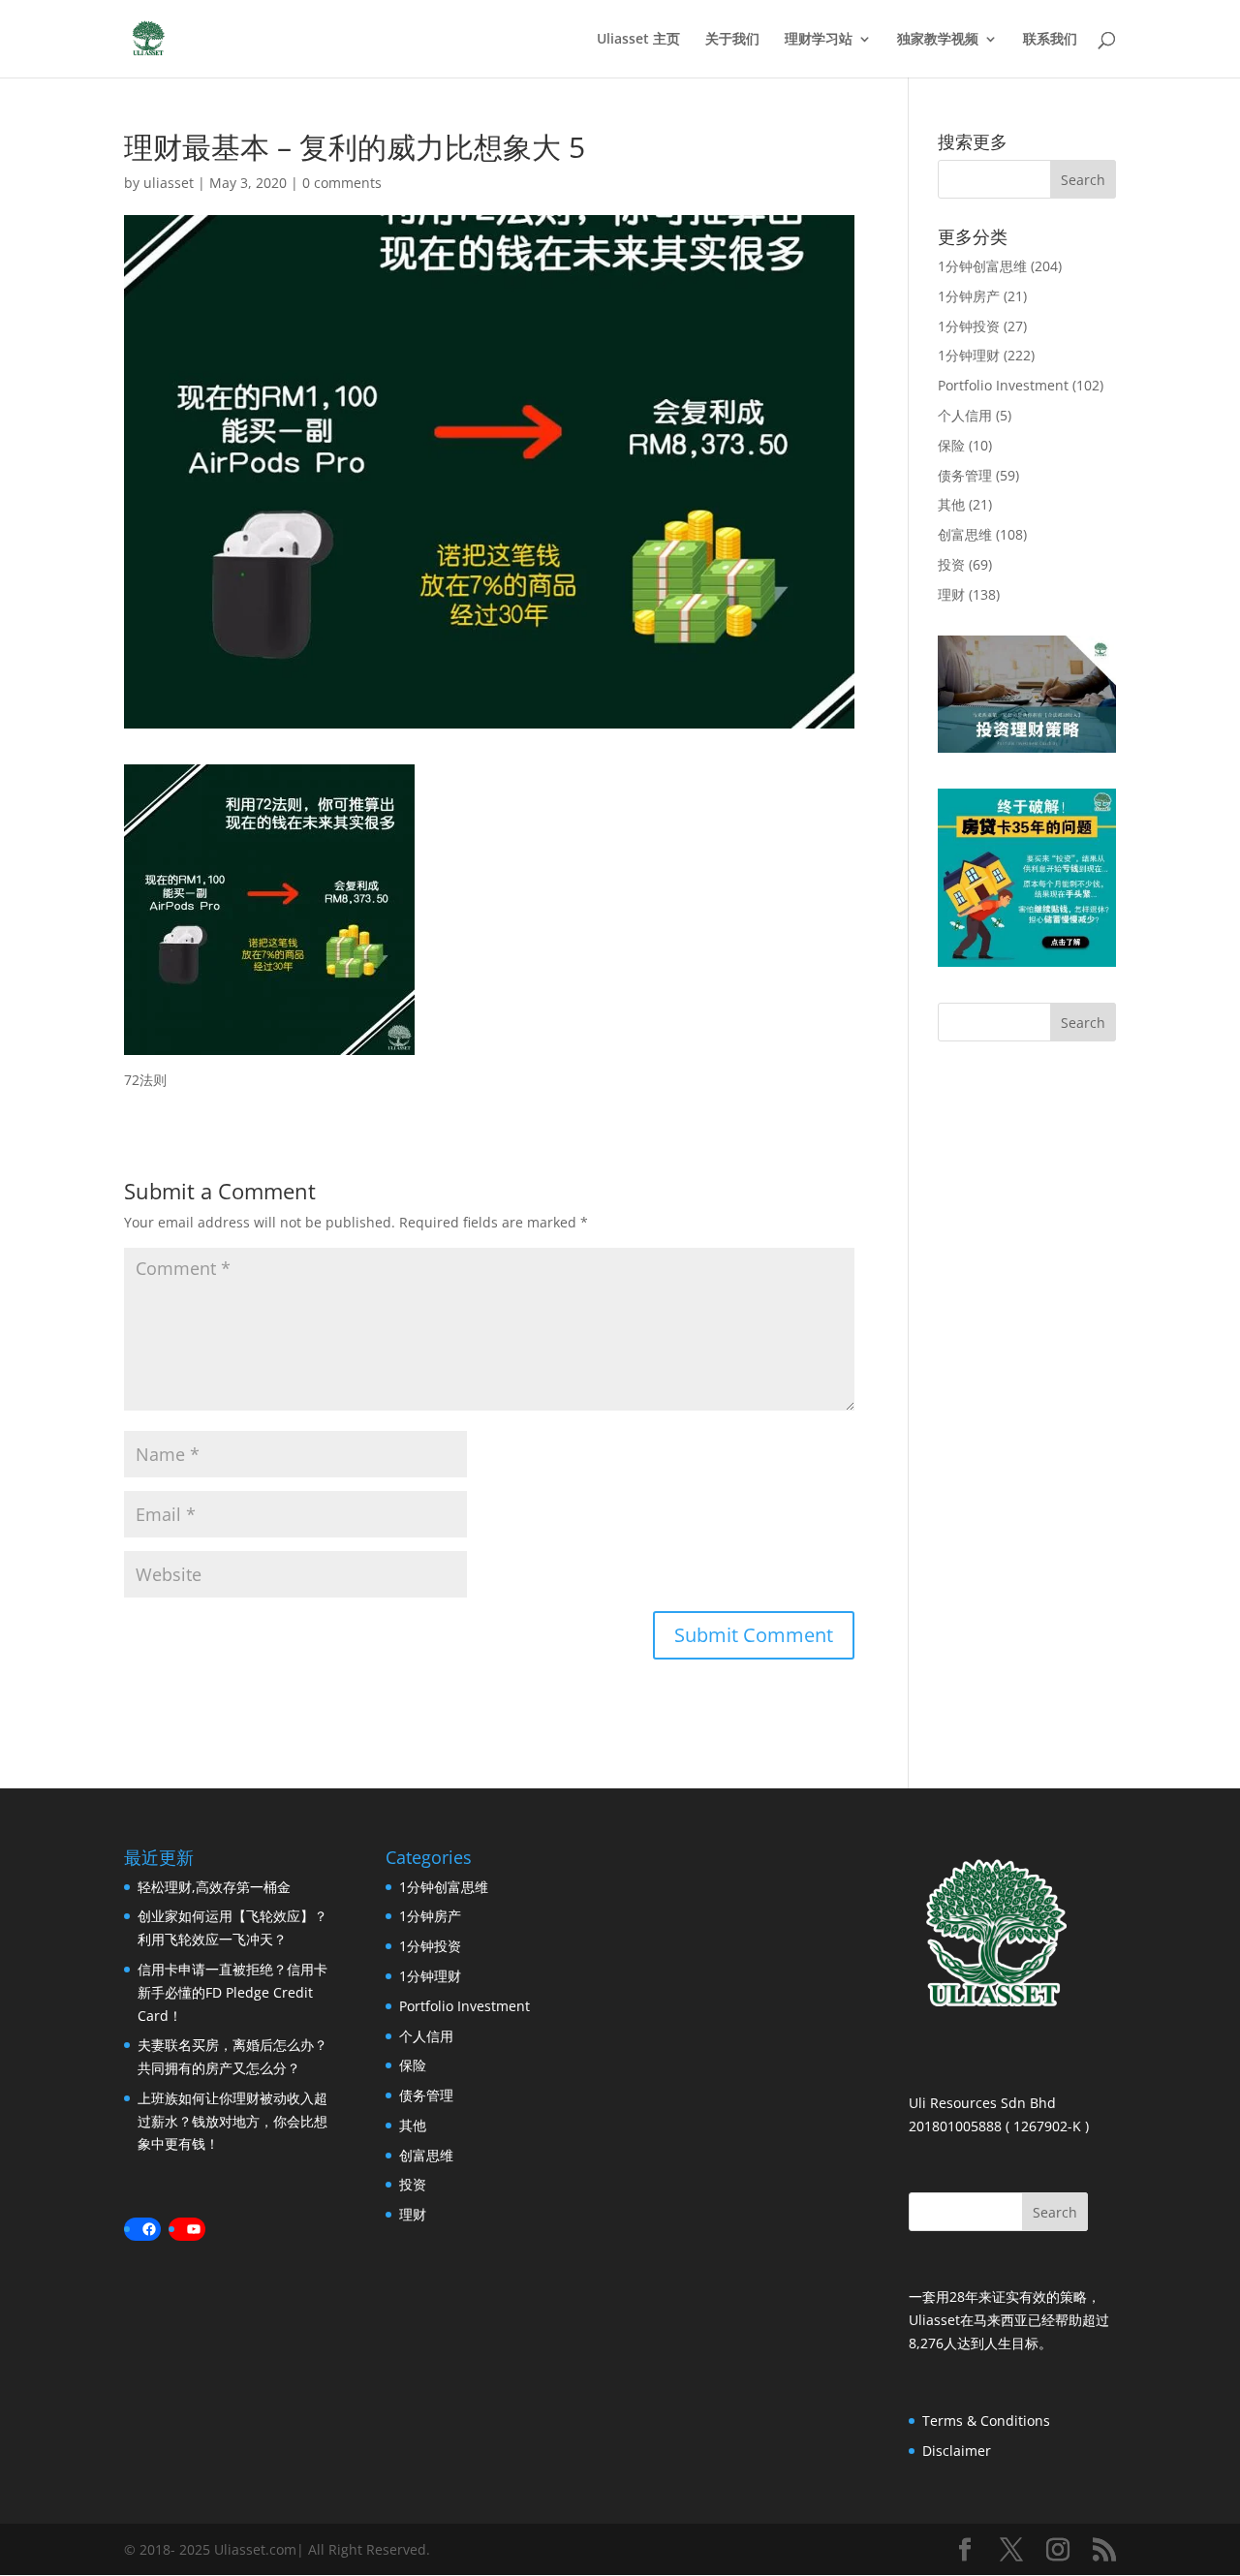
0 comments (342, 183)
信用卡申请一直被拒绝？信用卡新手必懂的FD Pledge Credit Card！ (232, 1992)
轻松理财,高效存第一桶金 (214, 1887)
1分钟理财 (969, 355)
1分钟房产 (969, 296)
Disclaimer (957, 2451)
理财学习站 (819, 40)
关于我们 (732, 40)
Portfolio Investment (1003, 385)
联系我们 (1050, 40)
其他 (951, 504)
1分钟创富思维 (982, 266)
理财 (951, 594)
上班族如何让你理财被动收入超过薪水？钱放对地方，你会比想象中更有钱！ (232, 2121)
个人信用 (965, 415)
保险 (951, 445)
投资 (951, 564)
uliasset (169, 183)
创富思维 (965, 534)
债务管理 (965, 475)
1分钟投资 (969, 326)
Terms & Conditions (986, 2421)
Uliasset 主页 (638, 40)
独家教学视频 (938, 40)
